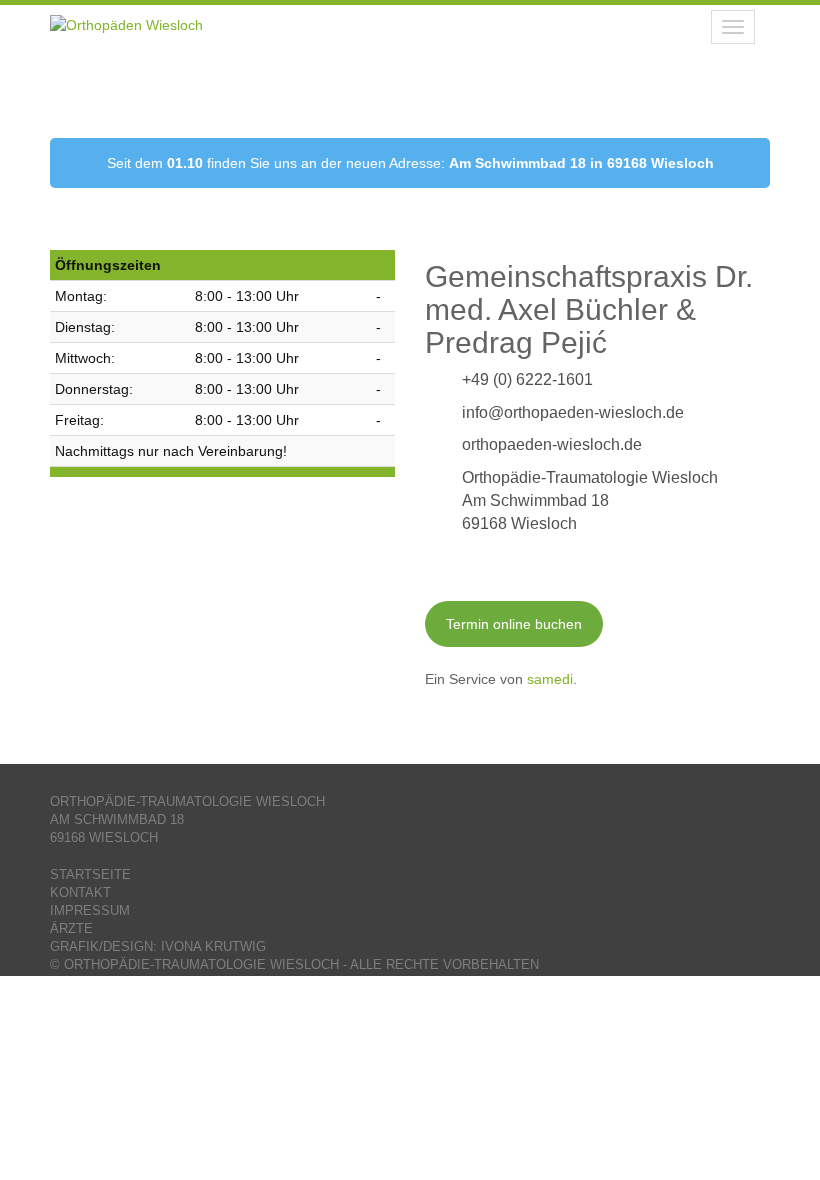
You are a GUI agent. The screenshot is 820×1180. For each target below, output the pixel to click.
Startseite (90, 875)
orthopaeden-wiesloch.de (552, 444)
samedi (550, 679)
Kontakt (80, 893)
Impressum (90, 911)
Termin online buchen (514, 624)
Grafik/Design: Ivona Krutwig (158, 947)
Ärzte (71, 929)
